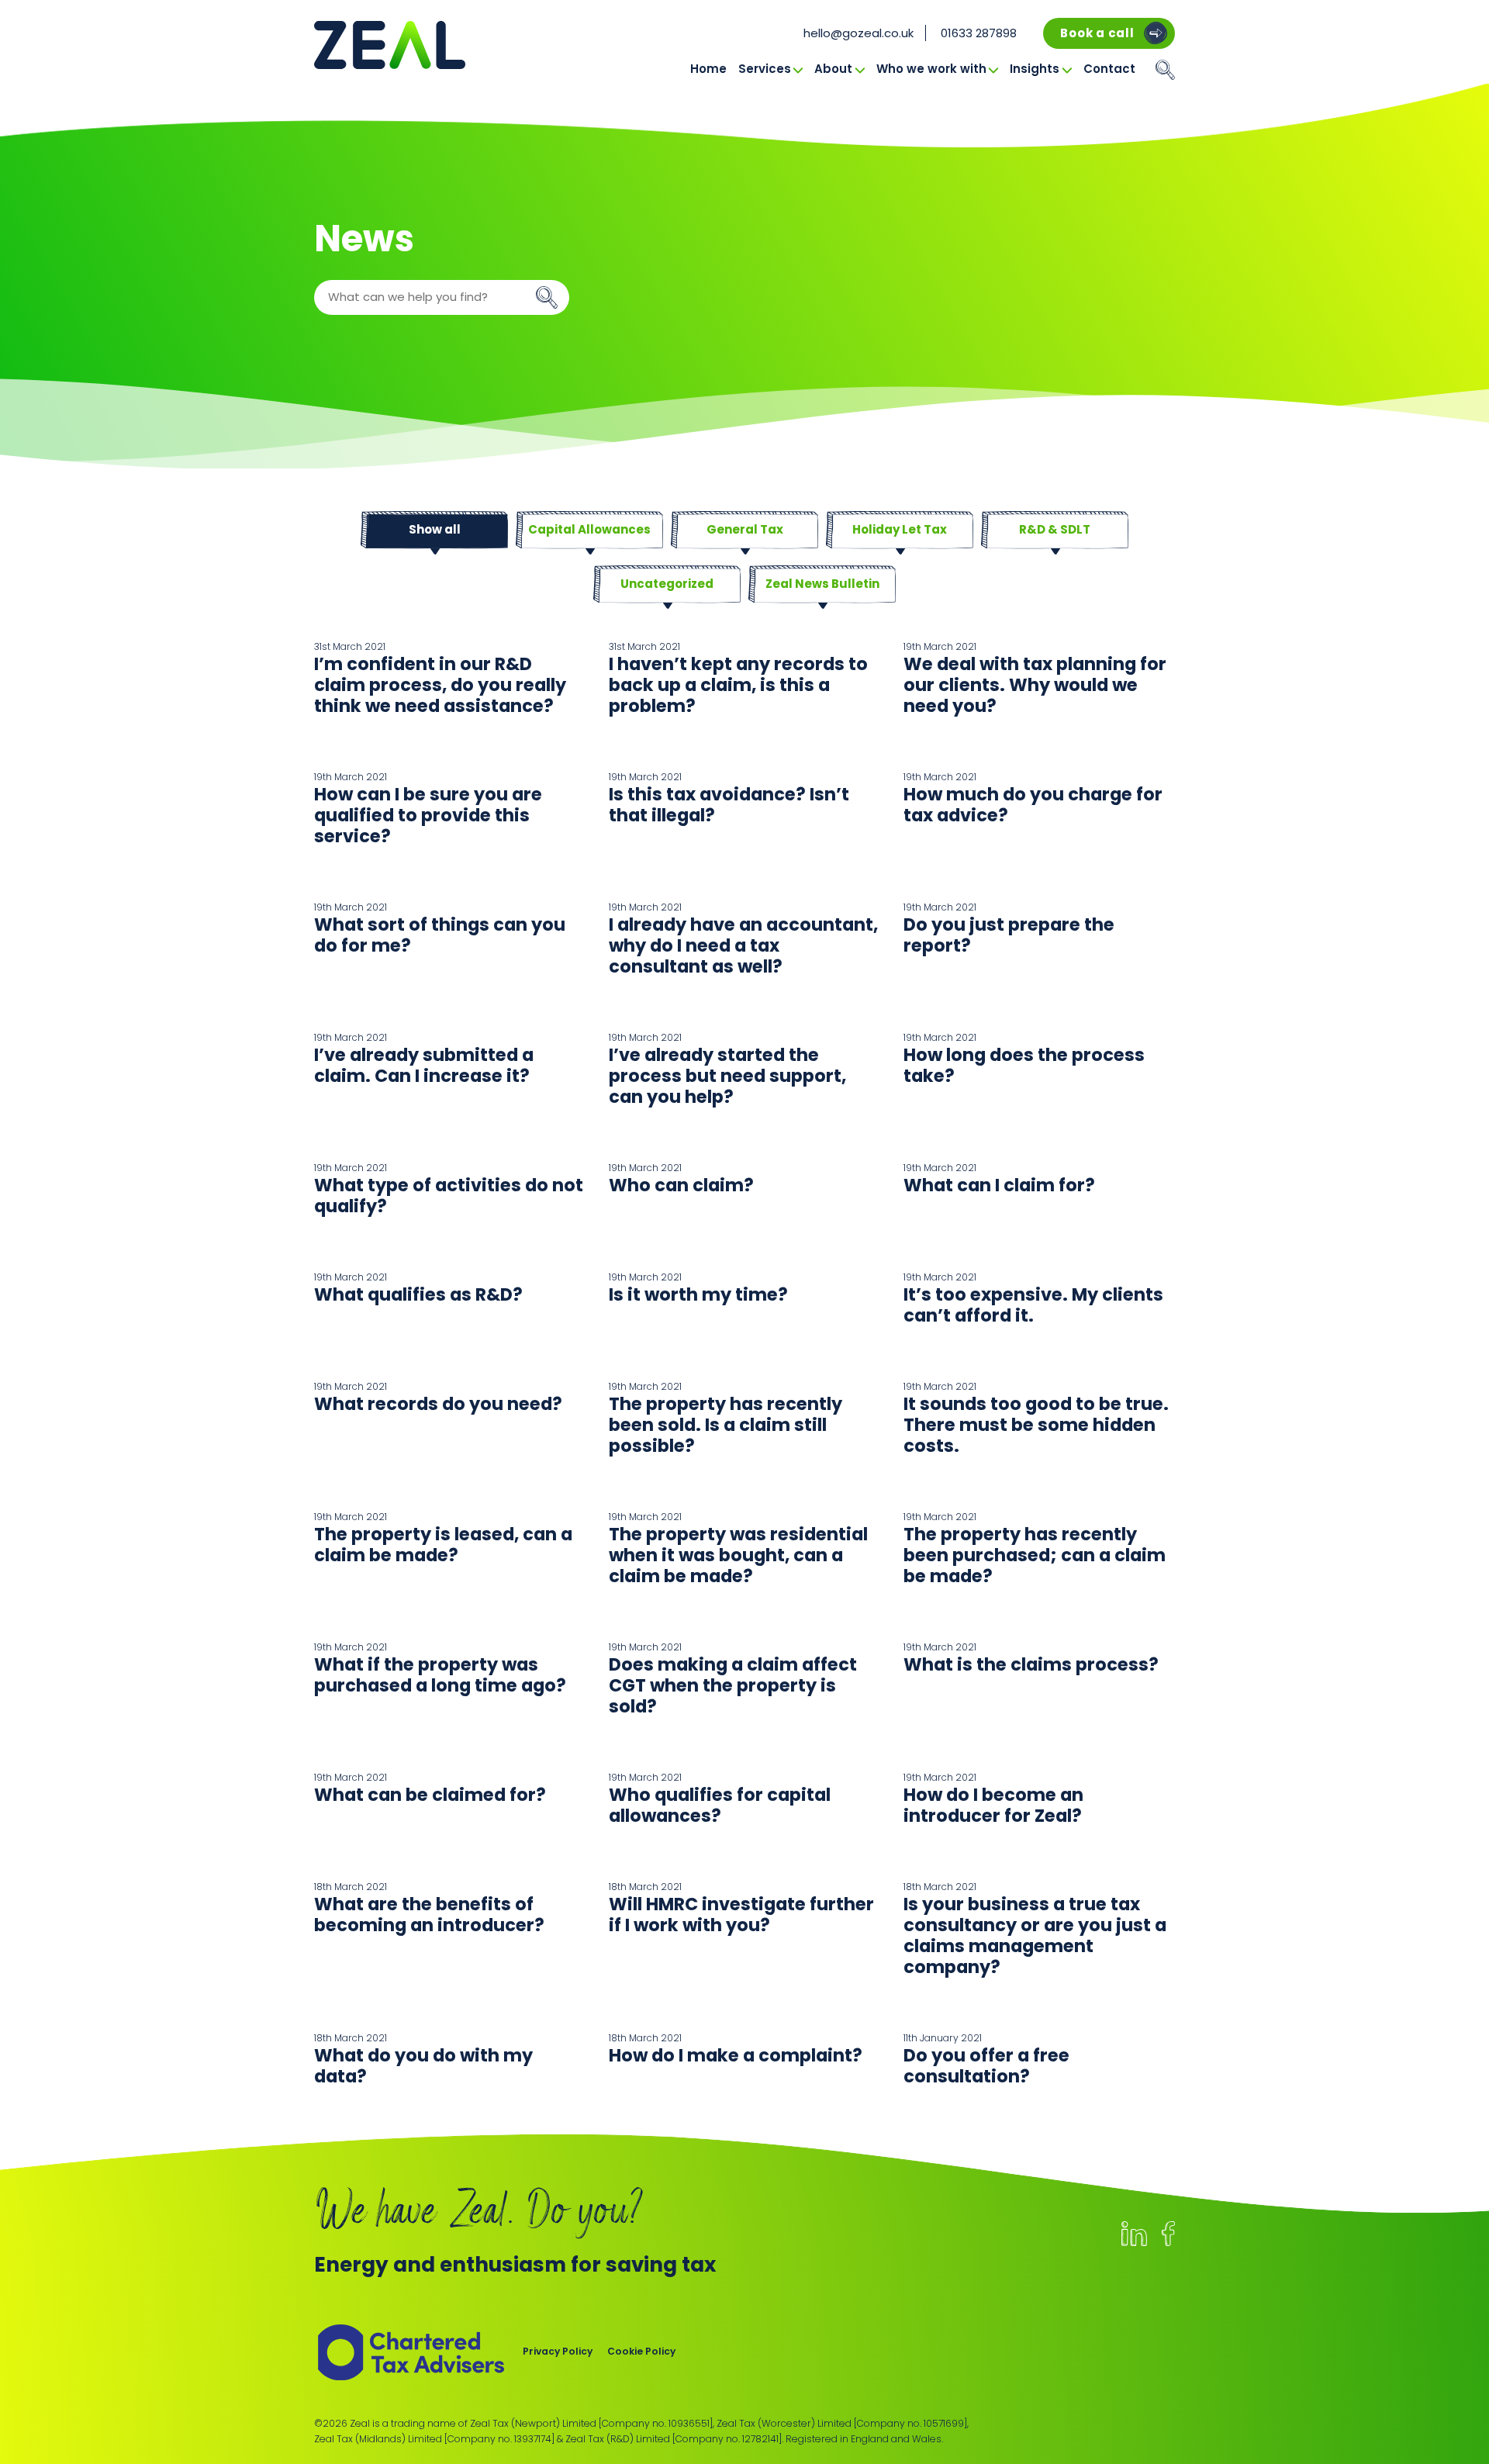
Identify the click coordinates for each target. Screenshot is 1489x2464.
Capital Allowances (589, 529)
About (833, 69)
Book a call (1097, 33)
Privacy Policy (558, 2351)
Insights (1035, 69)
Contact (1109, 69)
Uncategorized (667, 584)
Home (708, 69)
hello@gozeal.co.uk (859, 33)
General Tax (745, 529)
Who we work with (931, 69)
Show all (435, 529)
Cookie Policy (641, 2351)
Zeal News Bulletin (822, 584)
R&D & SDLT (1055, 529)
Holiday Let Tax (900, 529)
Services (765, 69)
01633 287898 (979, 33)
